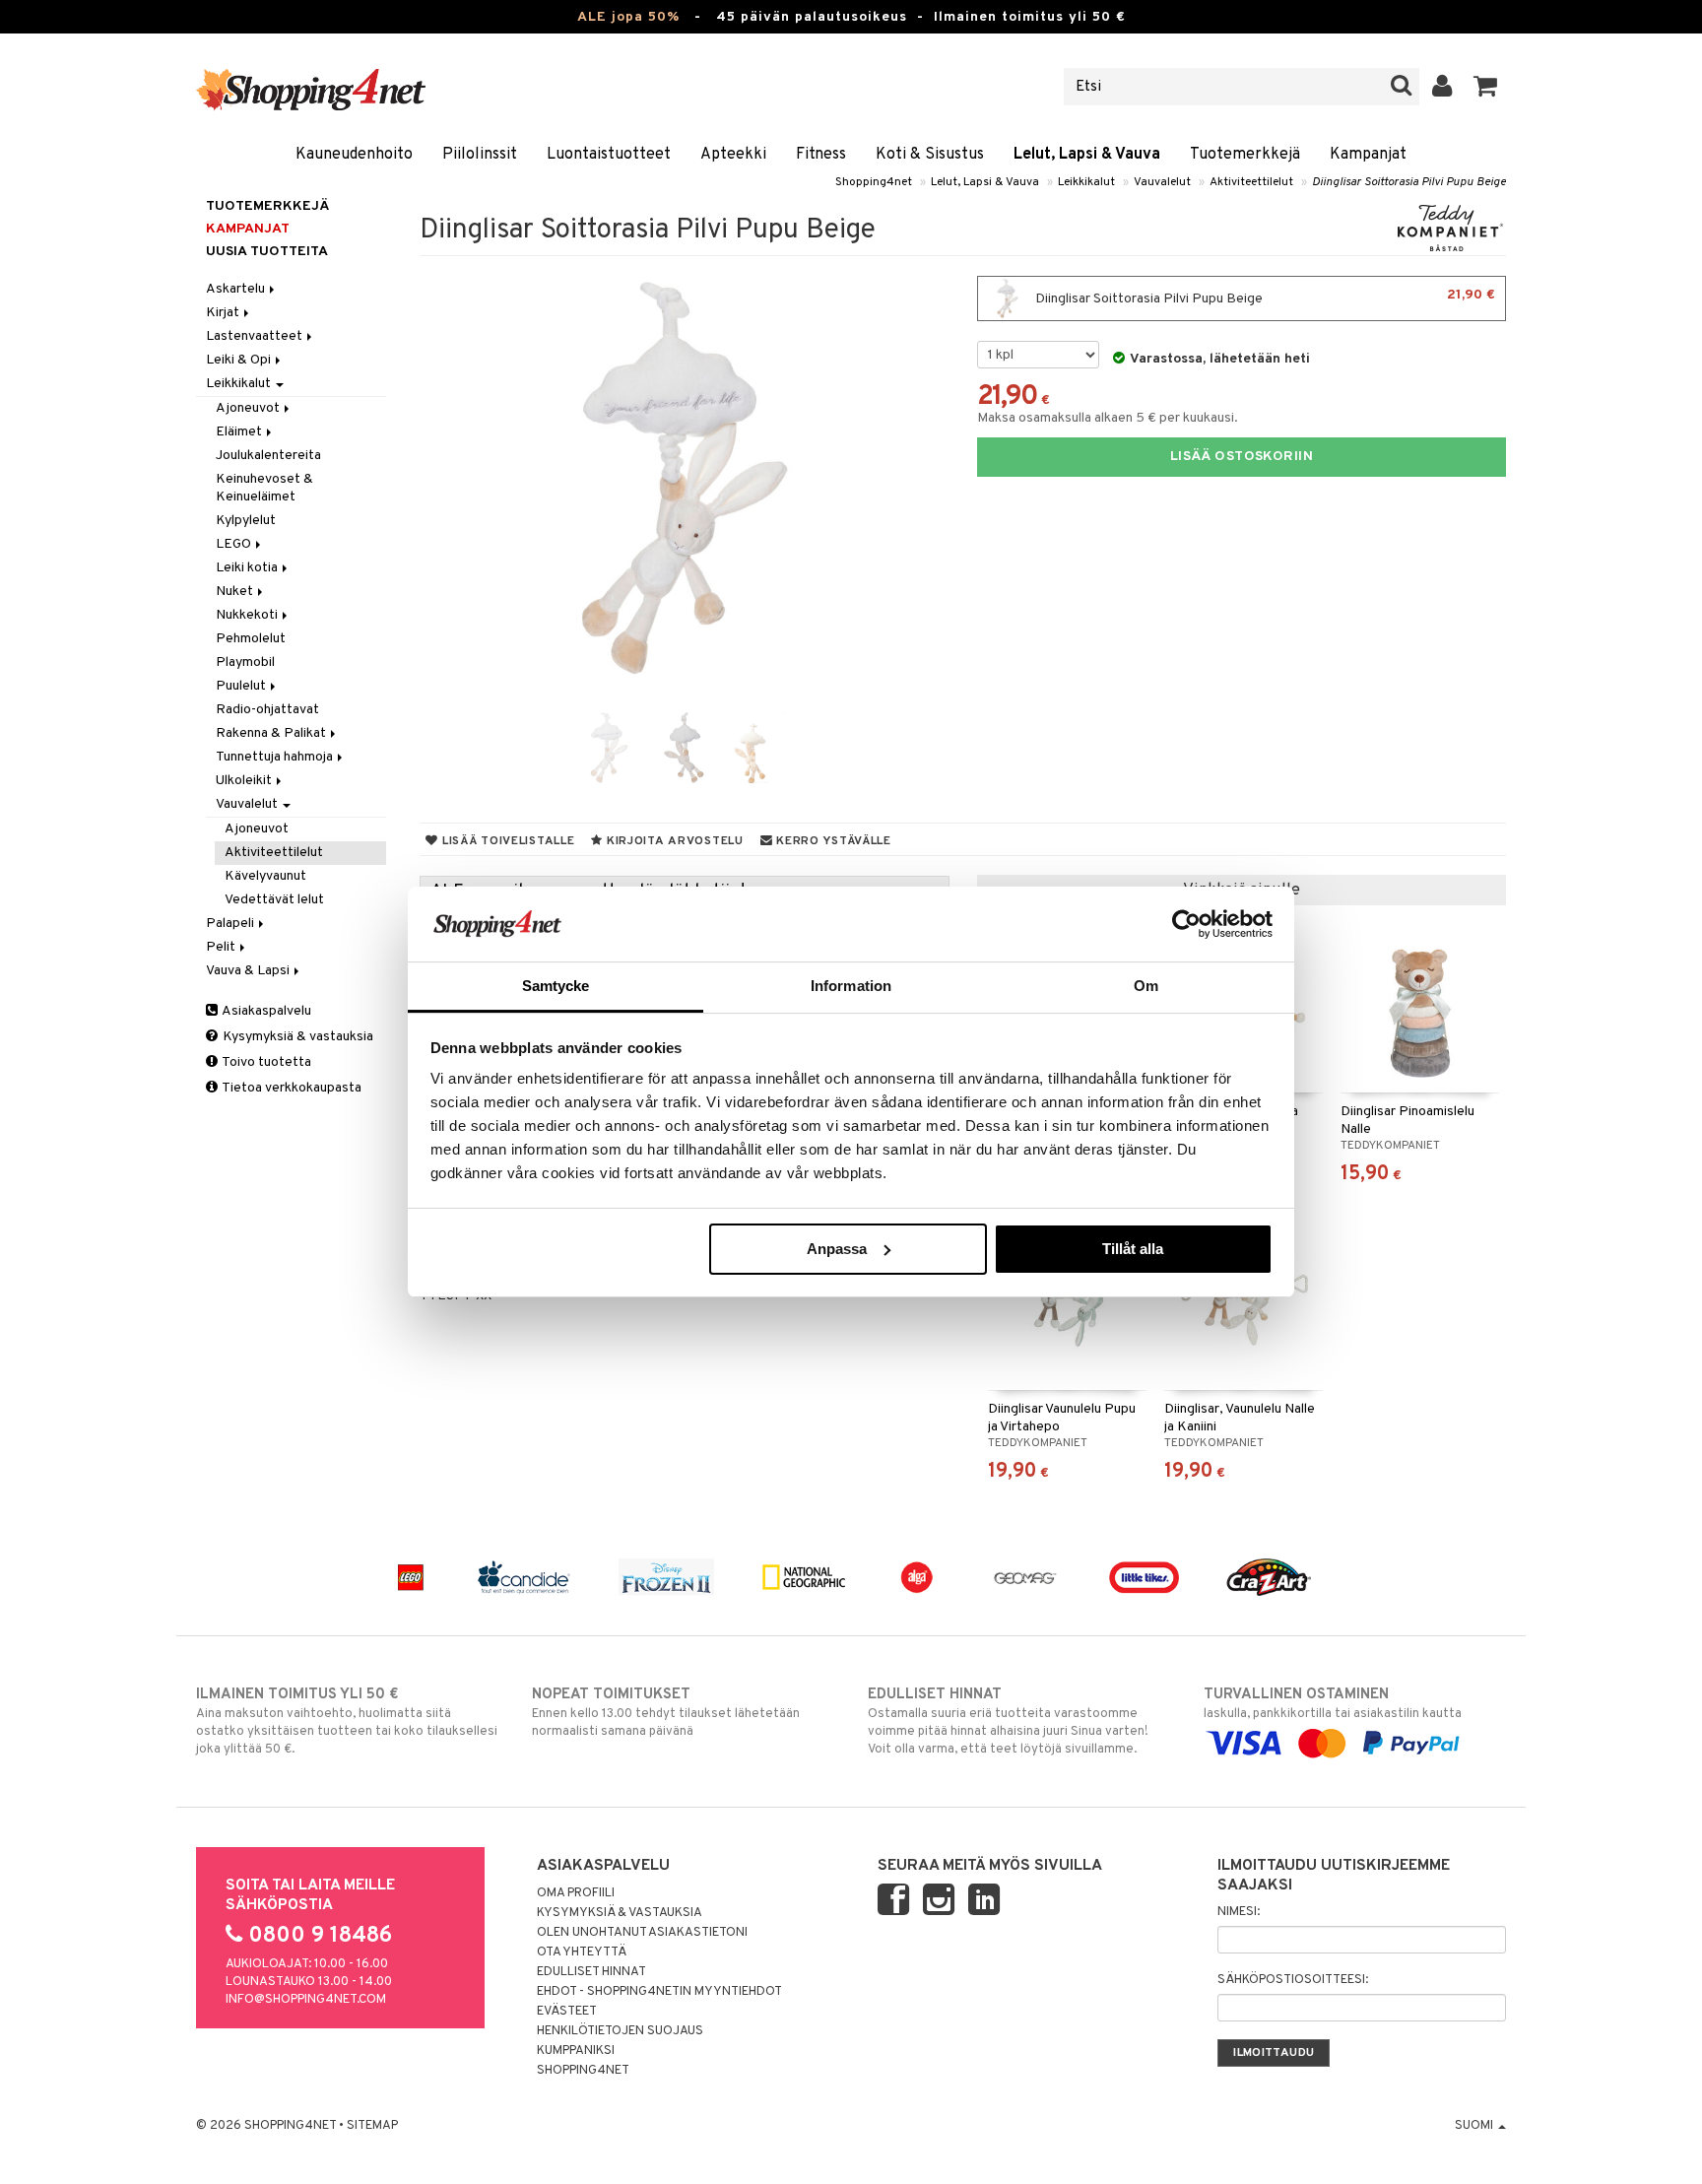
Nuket (236, 592)
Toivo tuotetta (265, 1062)
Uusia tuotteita (267, 252)
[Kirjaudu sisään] (1442, 87)
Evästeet (567, 2012)
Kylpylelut (246, 521)
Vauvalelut (1162, 182)
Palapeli (231, 924)
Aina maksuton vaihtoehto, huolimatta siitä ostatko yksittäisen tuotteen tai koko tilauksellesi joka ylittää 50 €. (347, 1721)
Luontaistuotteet (609, 155)
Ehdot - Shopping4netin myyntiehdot (659, 1992)
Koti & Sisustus (930, 155)
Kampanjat (1368, 155)
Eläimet (240, 432)
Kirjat (224, 313)
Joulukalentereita (268, 456)
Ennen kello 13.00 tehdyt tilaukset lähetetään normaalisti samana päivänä (666, 1713)
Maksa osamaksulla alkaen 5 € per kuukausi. (1108, 418)
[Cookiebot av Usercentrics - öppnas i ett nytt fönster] (1186, 924)
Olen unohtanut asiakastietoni (642, 1933)
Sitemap (372, 2126)
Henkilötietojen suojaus (620, 2031)
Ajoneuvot (249, 408)
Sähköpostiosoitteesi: (1293, 1980)
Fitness (821, 155)
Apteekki (733, 155)
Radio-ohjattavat (267, 710)
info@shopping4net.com (306, 2000)
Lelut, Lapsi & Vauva (1087, 155)
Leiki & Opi (240, 360)
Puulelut (242, 686)
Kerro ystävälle (831, 841)
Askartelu (237, 289)
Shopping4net (874, 182)
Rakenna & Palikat (272, 733)
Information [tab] (851, 986)
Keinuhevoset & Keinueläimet (264, 488)
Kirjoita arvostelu (673, 841)
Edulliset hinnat (591, 1972)
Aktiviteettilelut (1251, 182)
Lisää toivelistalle (506, 841)
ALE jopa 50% (628, 17)
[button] (1486, 87)
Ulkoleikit (245, 781)
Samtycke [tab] (556, 986)
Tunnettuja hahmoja (276, 757)
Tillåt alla (1133, 1249)
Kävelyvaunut (265, 876)
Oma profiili (576, 1893)
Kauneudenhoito (354, 155)
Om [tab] (1146, 986)
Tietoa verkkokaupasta (291, 1088)
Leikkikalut (1086, 182)
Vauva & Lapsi (249, 971)
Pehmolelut (251, 639)
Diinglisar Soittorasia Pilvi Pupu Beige (1409, 182)
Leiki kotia (248, 568)
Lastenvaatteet (256, 336)
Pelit (222, 947)
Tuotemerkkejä (1245, 155)
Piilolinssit (480, 155)
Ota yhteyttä (582, 1952)
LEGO (235, 544)
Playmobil (245, 662)
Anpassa (837, 1249)
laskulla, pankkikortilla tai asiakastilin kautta (1333, 1704)
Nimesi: (1239, 1912)
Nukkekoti (248, 615)
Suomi (1475, 2126)
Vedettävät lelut (274, 900)
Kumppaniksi (576, 2051)
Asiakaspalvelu (265, 1011)
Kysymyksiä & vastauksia (296, 1037)
